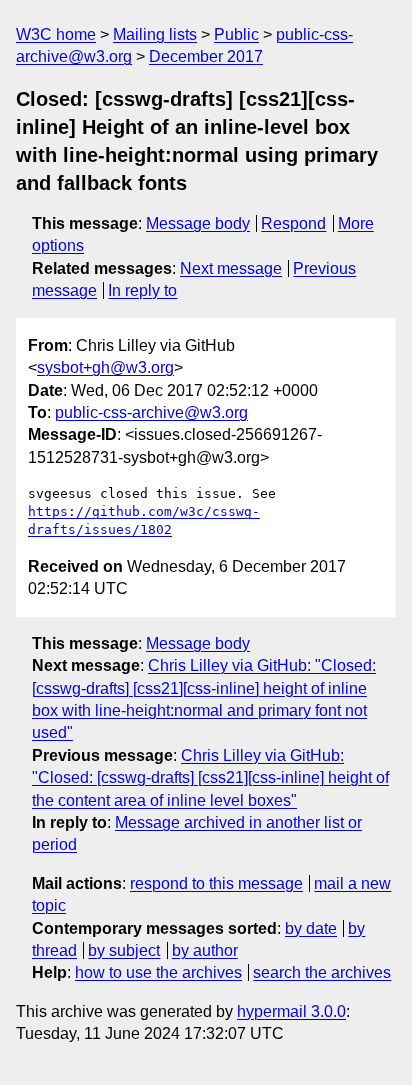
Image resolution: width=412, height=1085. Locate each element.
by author (205, 950)
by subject (124, 950)
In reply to (142, 290)
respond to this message (216, 883)
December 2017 (206, 56)
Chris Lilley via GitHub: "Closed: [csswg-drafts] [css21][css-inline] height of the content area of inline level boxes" (210, 778)
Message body (198, 223)
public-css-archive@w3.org (151, 412)
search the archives (322, 972)
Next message (231, 268)
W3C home (56, 34)
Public (236, 34)
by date (311, 928)
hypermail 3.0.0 (291, 1011)
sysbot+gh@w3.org (105, 367)
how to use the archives (158, 972)
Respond (293, 223)
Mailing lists (155, 34)
